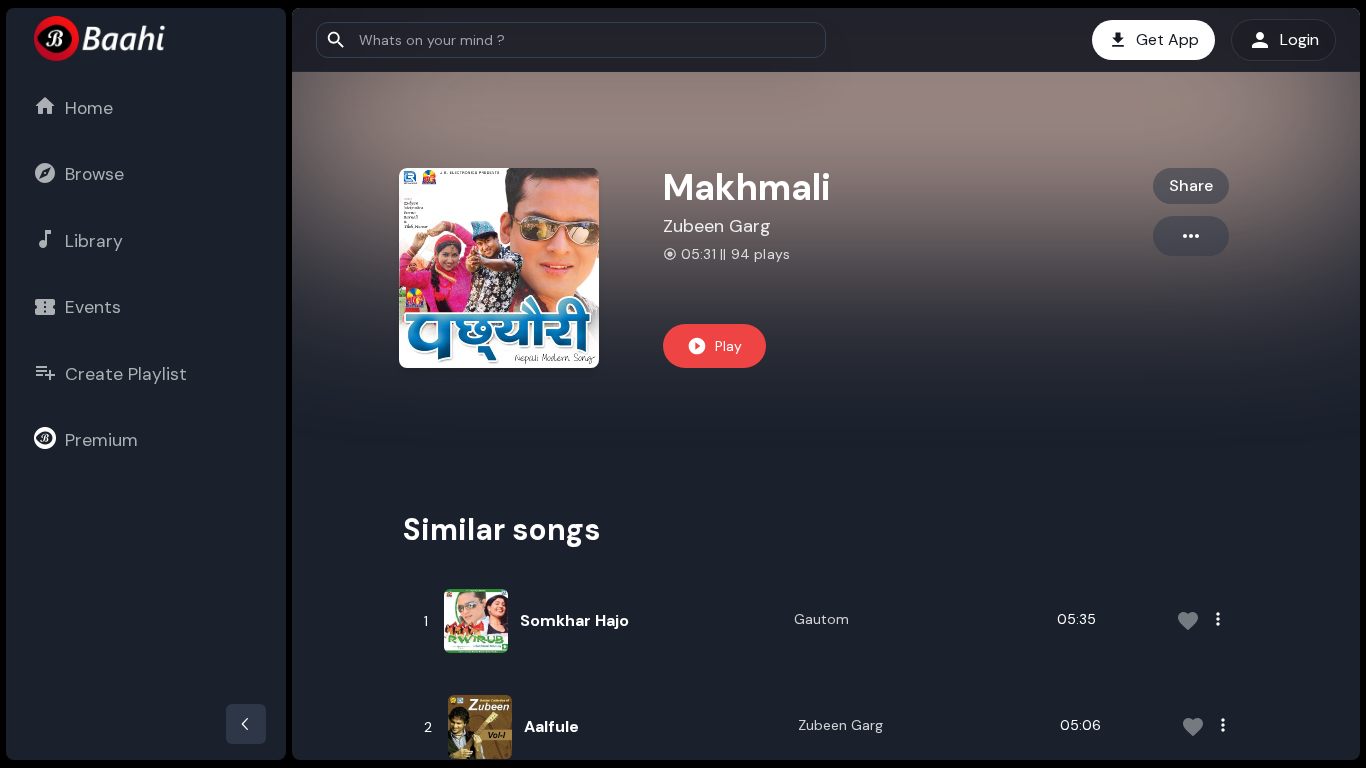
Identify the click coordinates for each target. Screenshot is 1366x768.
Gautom (821, 619)
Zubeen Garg (717, 226)
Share (1191, 185)
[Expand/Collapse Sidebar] (246, 724)
